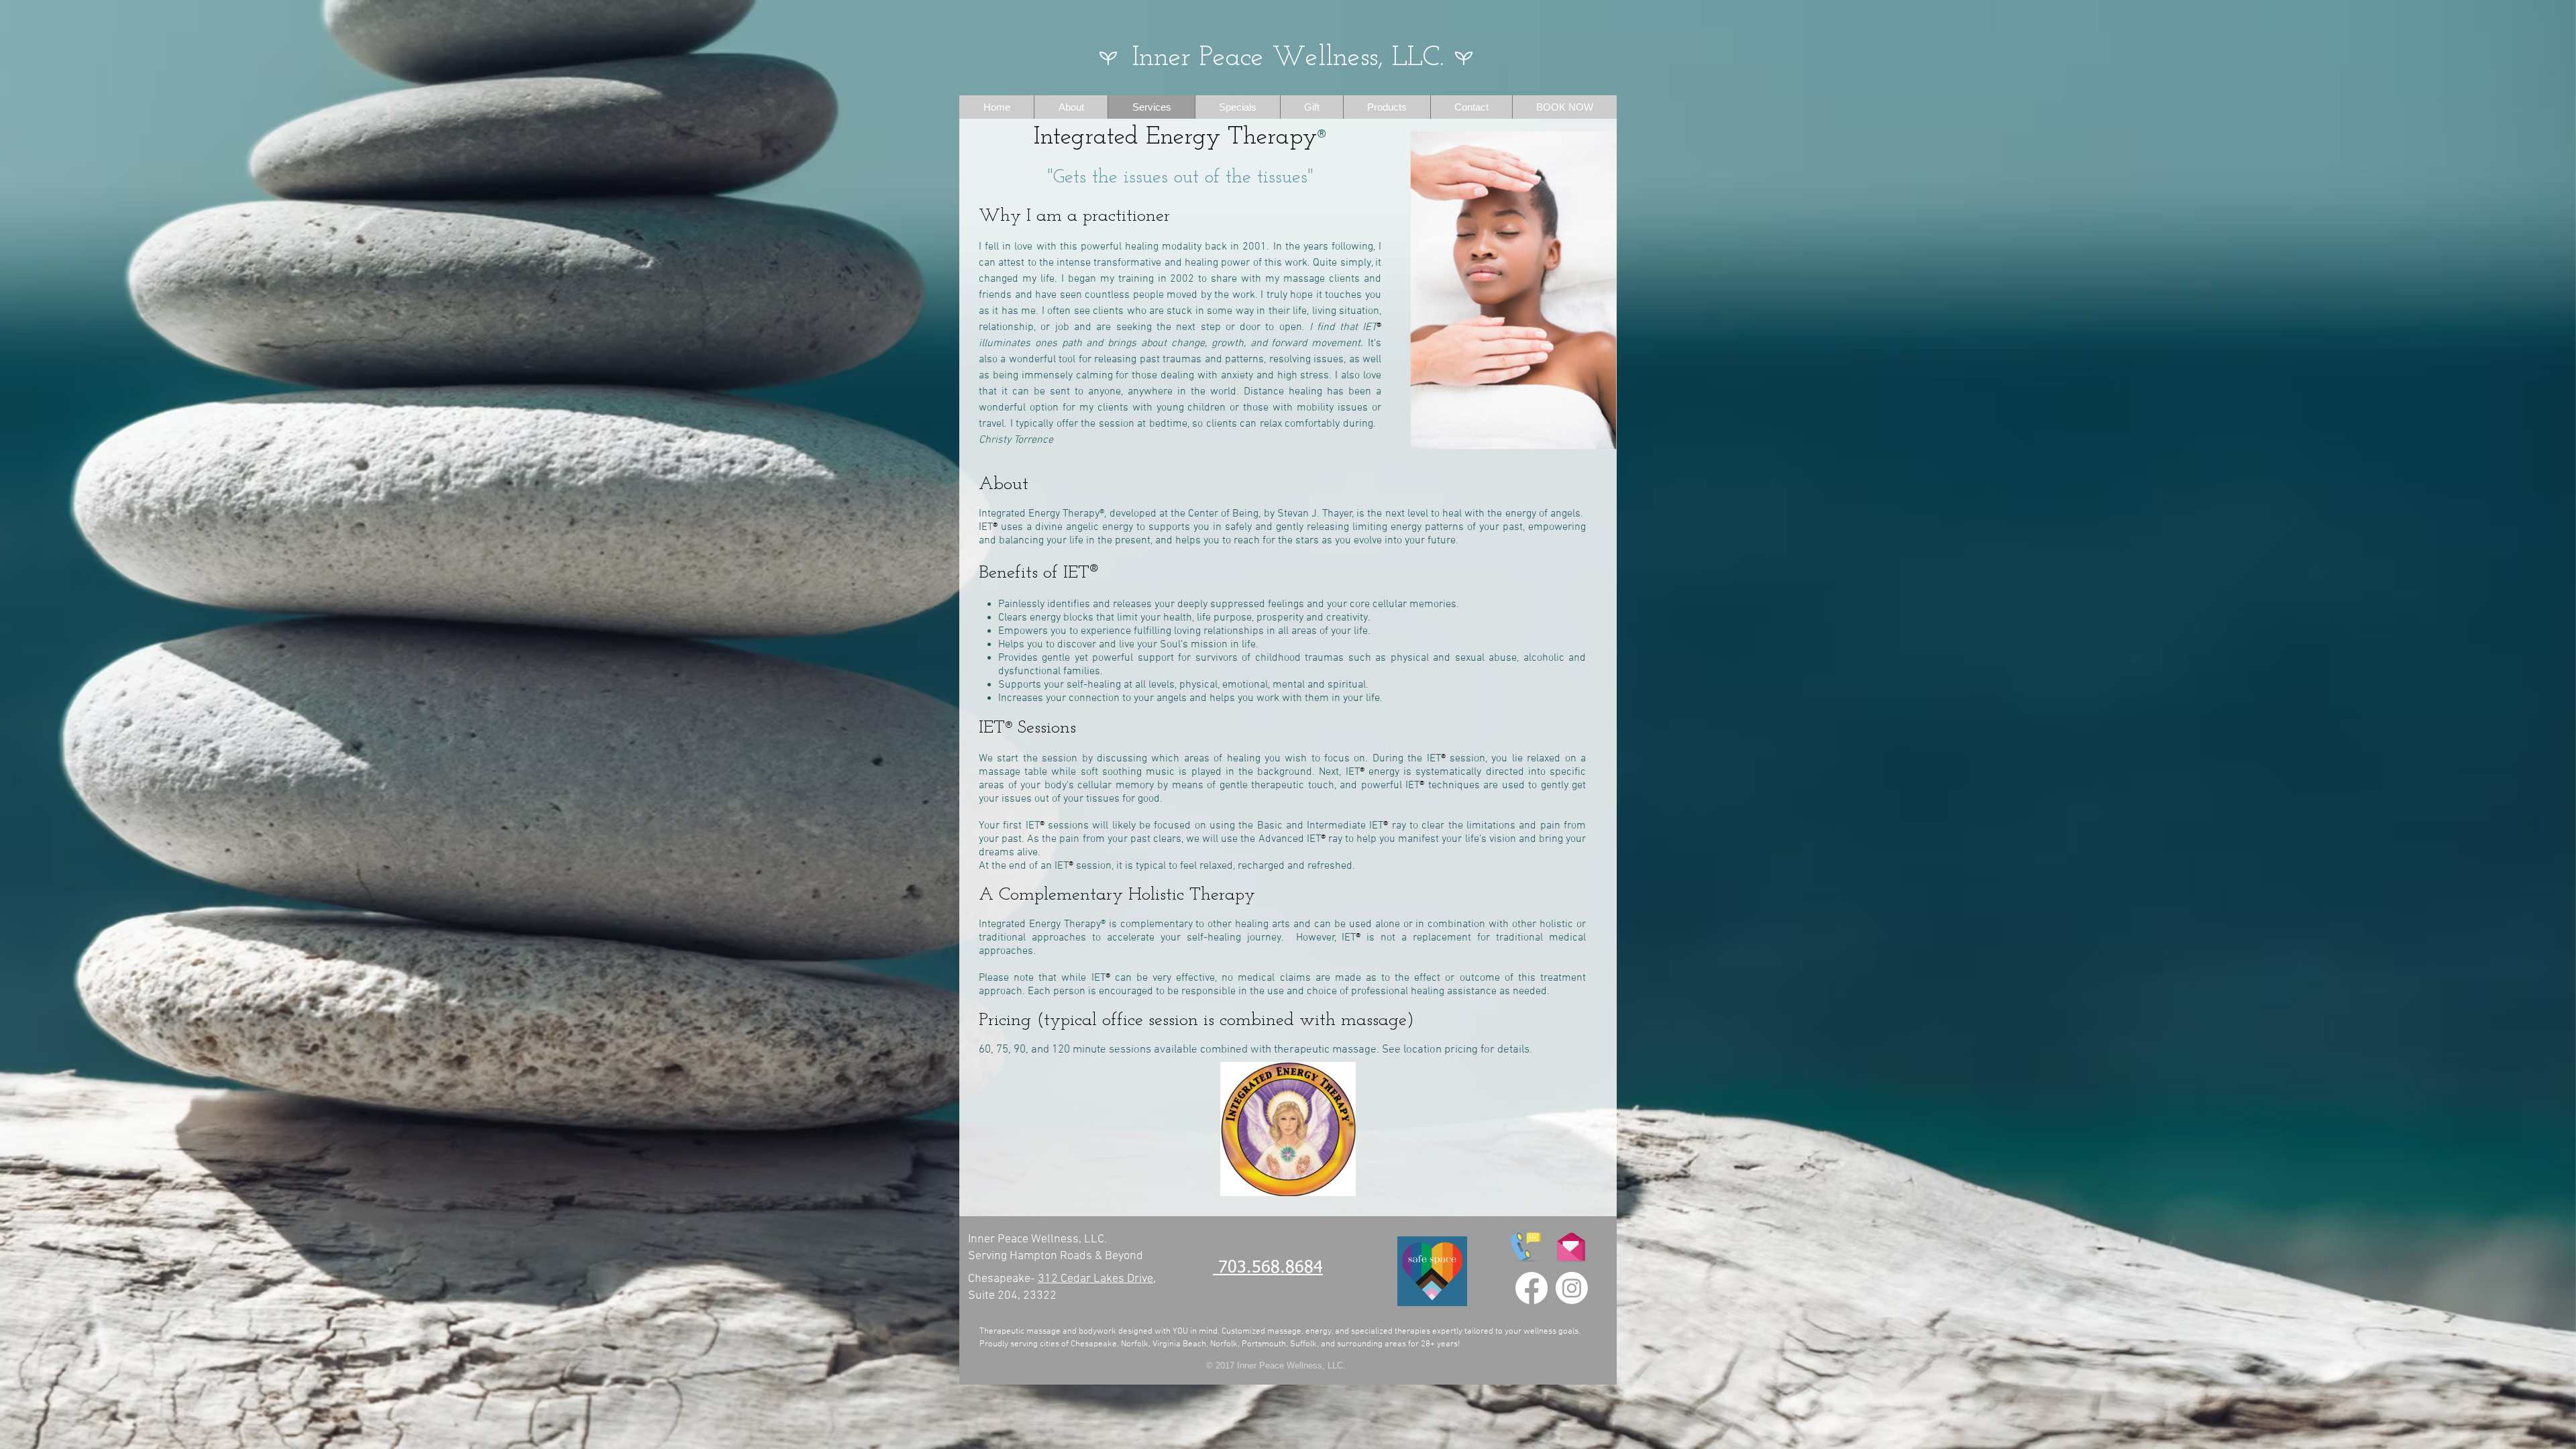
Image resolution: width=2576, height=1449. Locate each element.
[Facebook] (1532, 1288)
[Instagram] (1572, 1288)
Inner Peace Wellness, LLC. (1288, 58)
